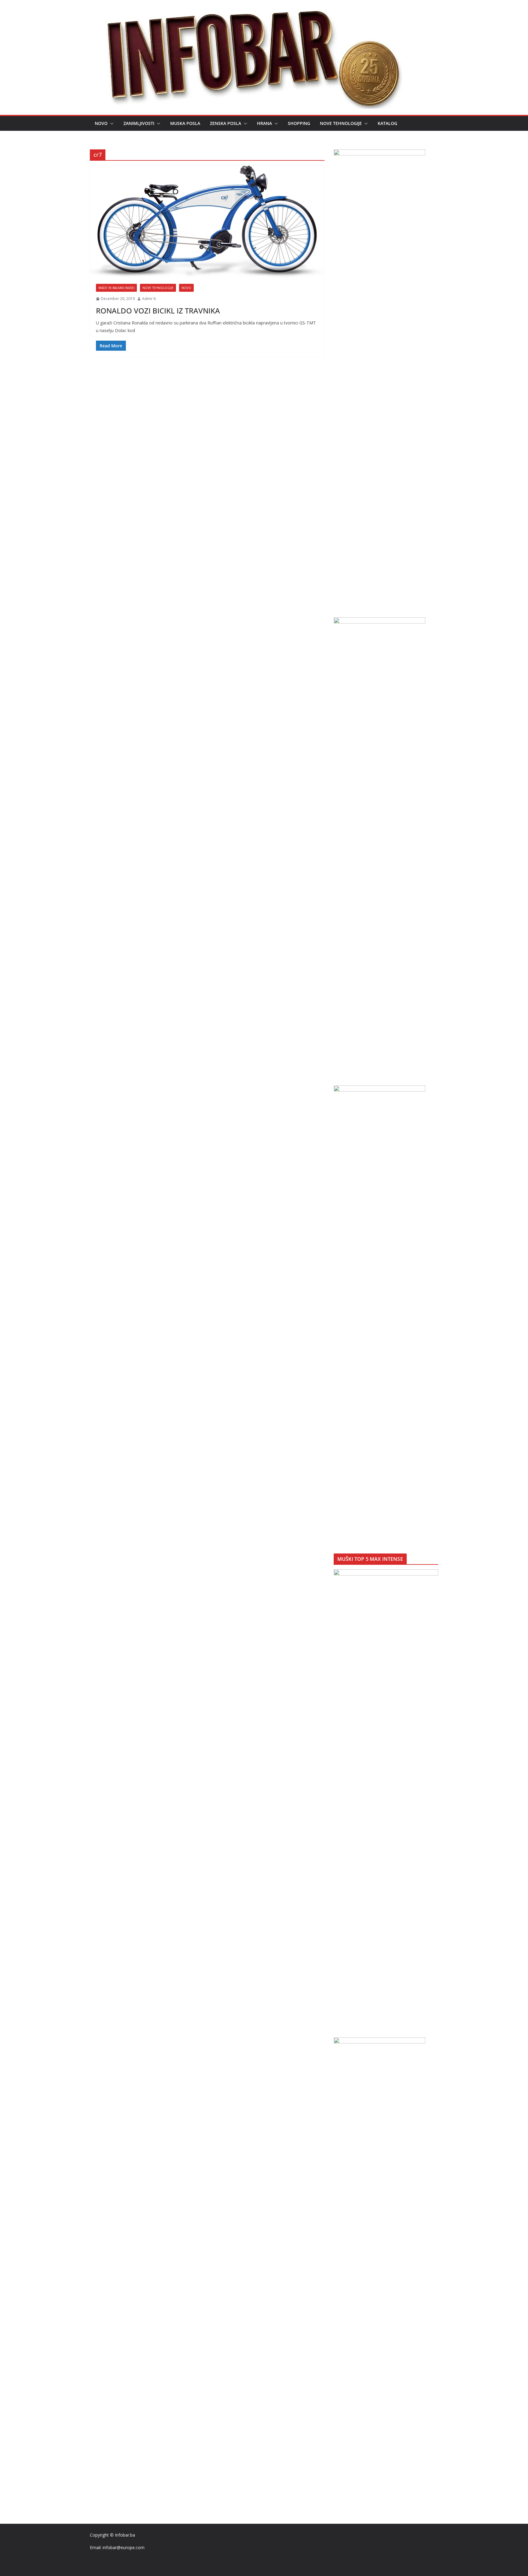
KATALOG (387, 123)
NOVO (101, 123)
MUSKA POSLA (185, 123)
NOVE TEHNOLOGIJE (341, 123)
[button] (111, 123)
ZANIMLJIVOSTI (139, 123)
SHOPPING (299, 123)
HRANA (264, 123)
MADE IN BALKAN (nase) (116, 288)
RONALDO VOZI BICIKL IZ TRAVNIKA (158, 311)
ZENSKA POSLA (226, 123)
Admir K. (149, 299)
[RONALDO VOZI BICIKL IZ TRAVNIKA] (207, 222)
